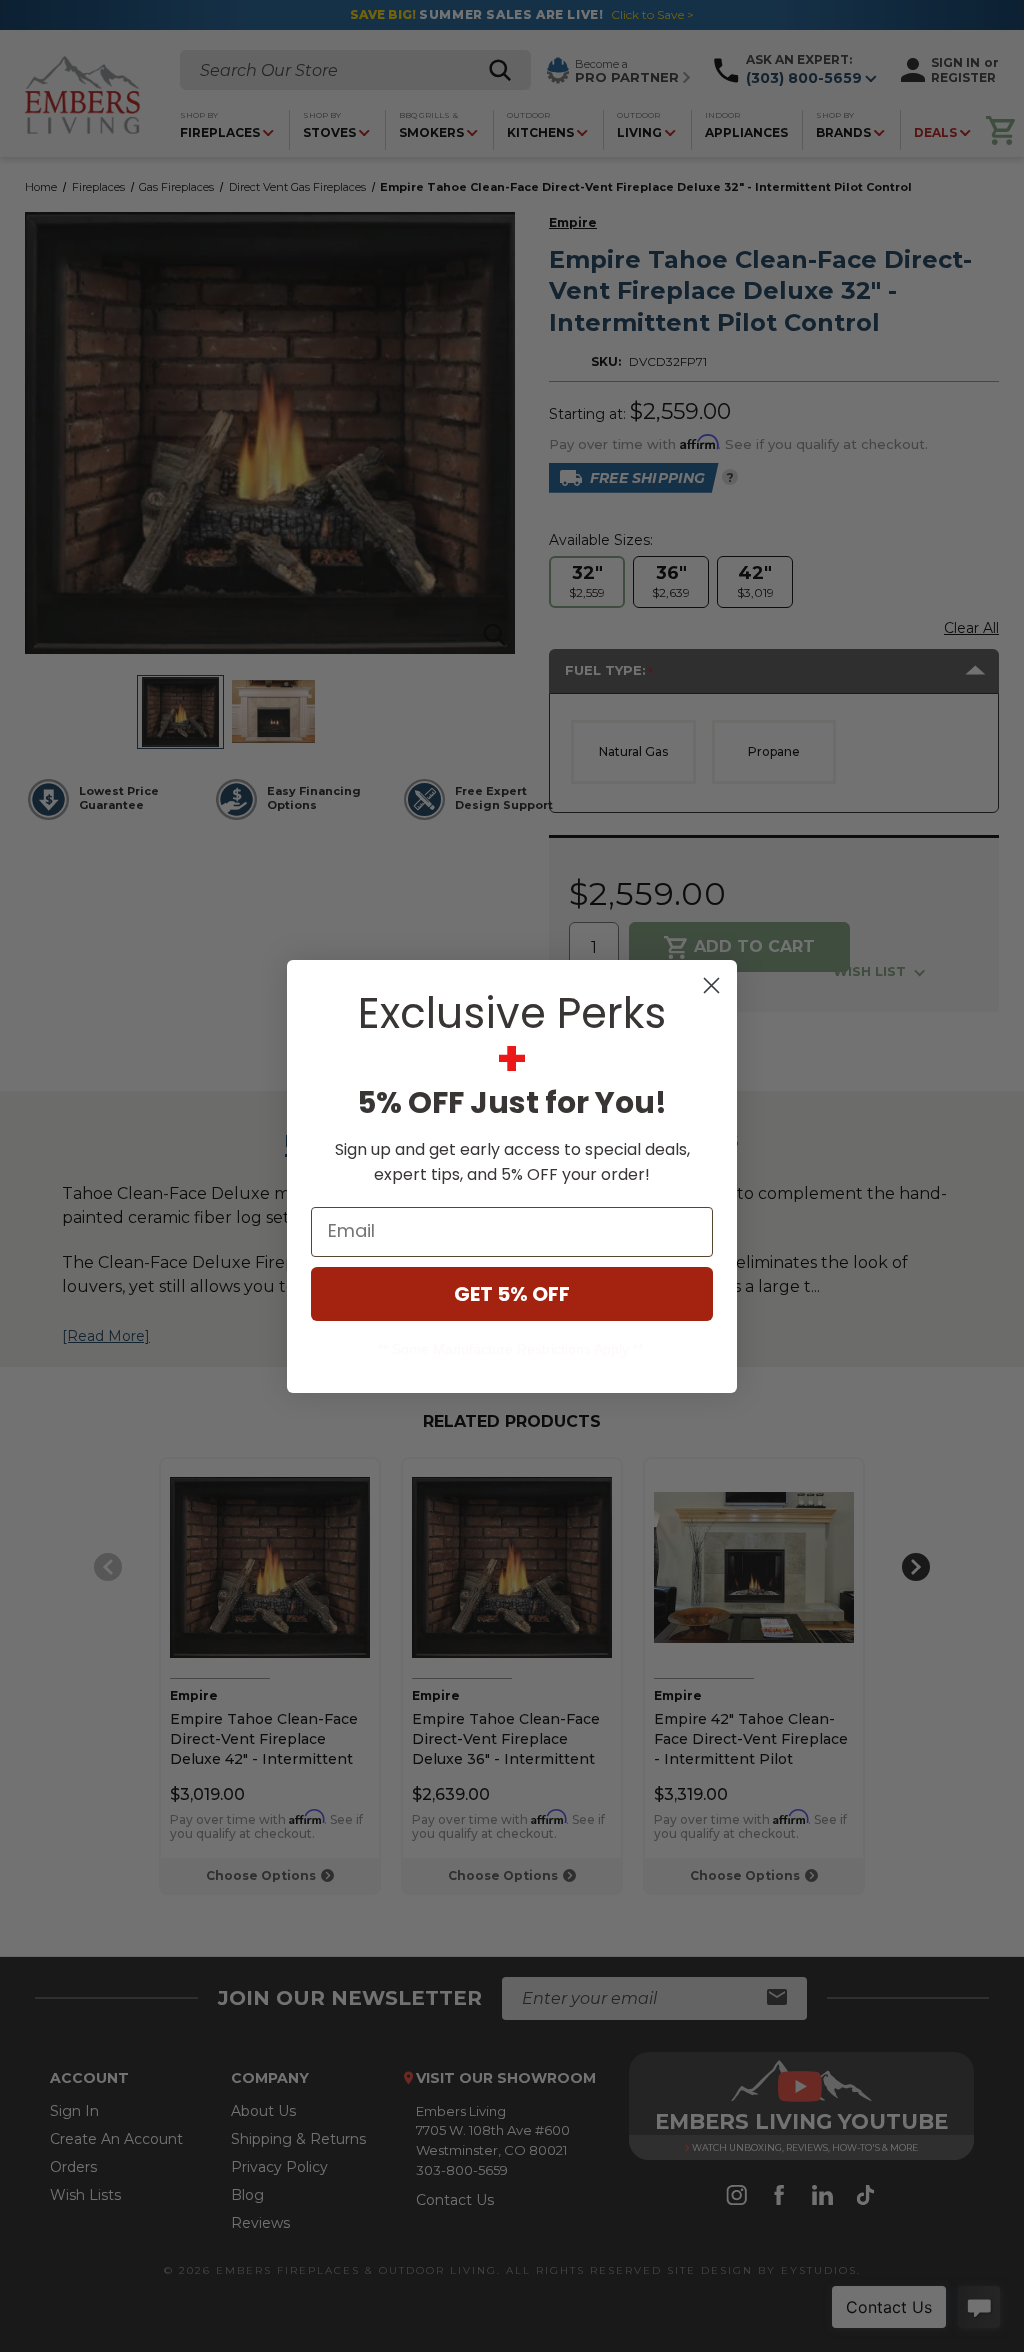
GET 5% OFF (512, 1294)
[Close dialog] (711, 985)
